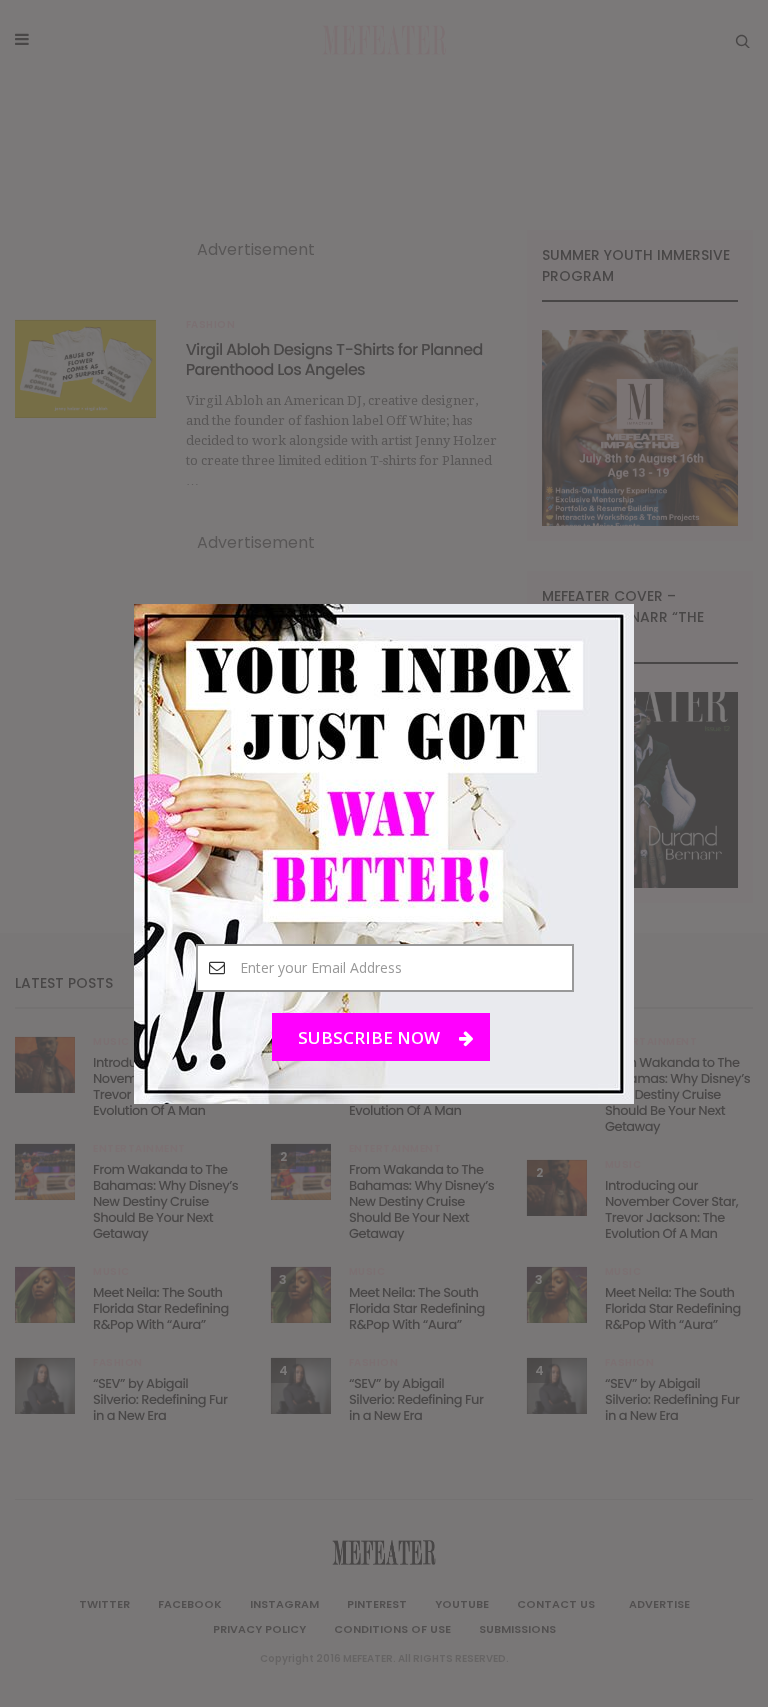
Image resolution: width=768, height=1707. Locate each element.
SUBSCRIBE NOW (371, 1036)
